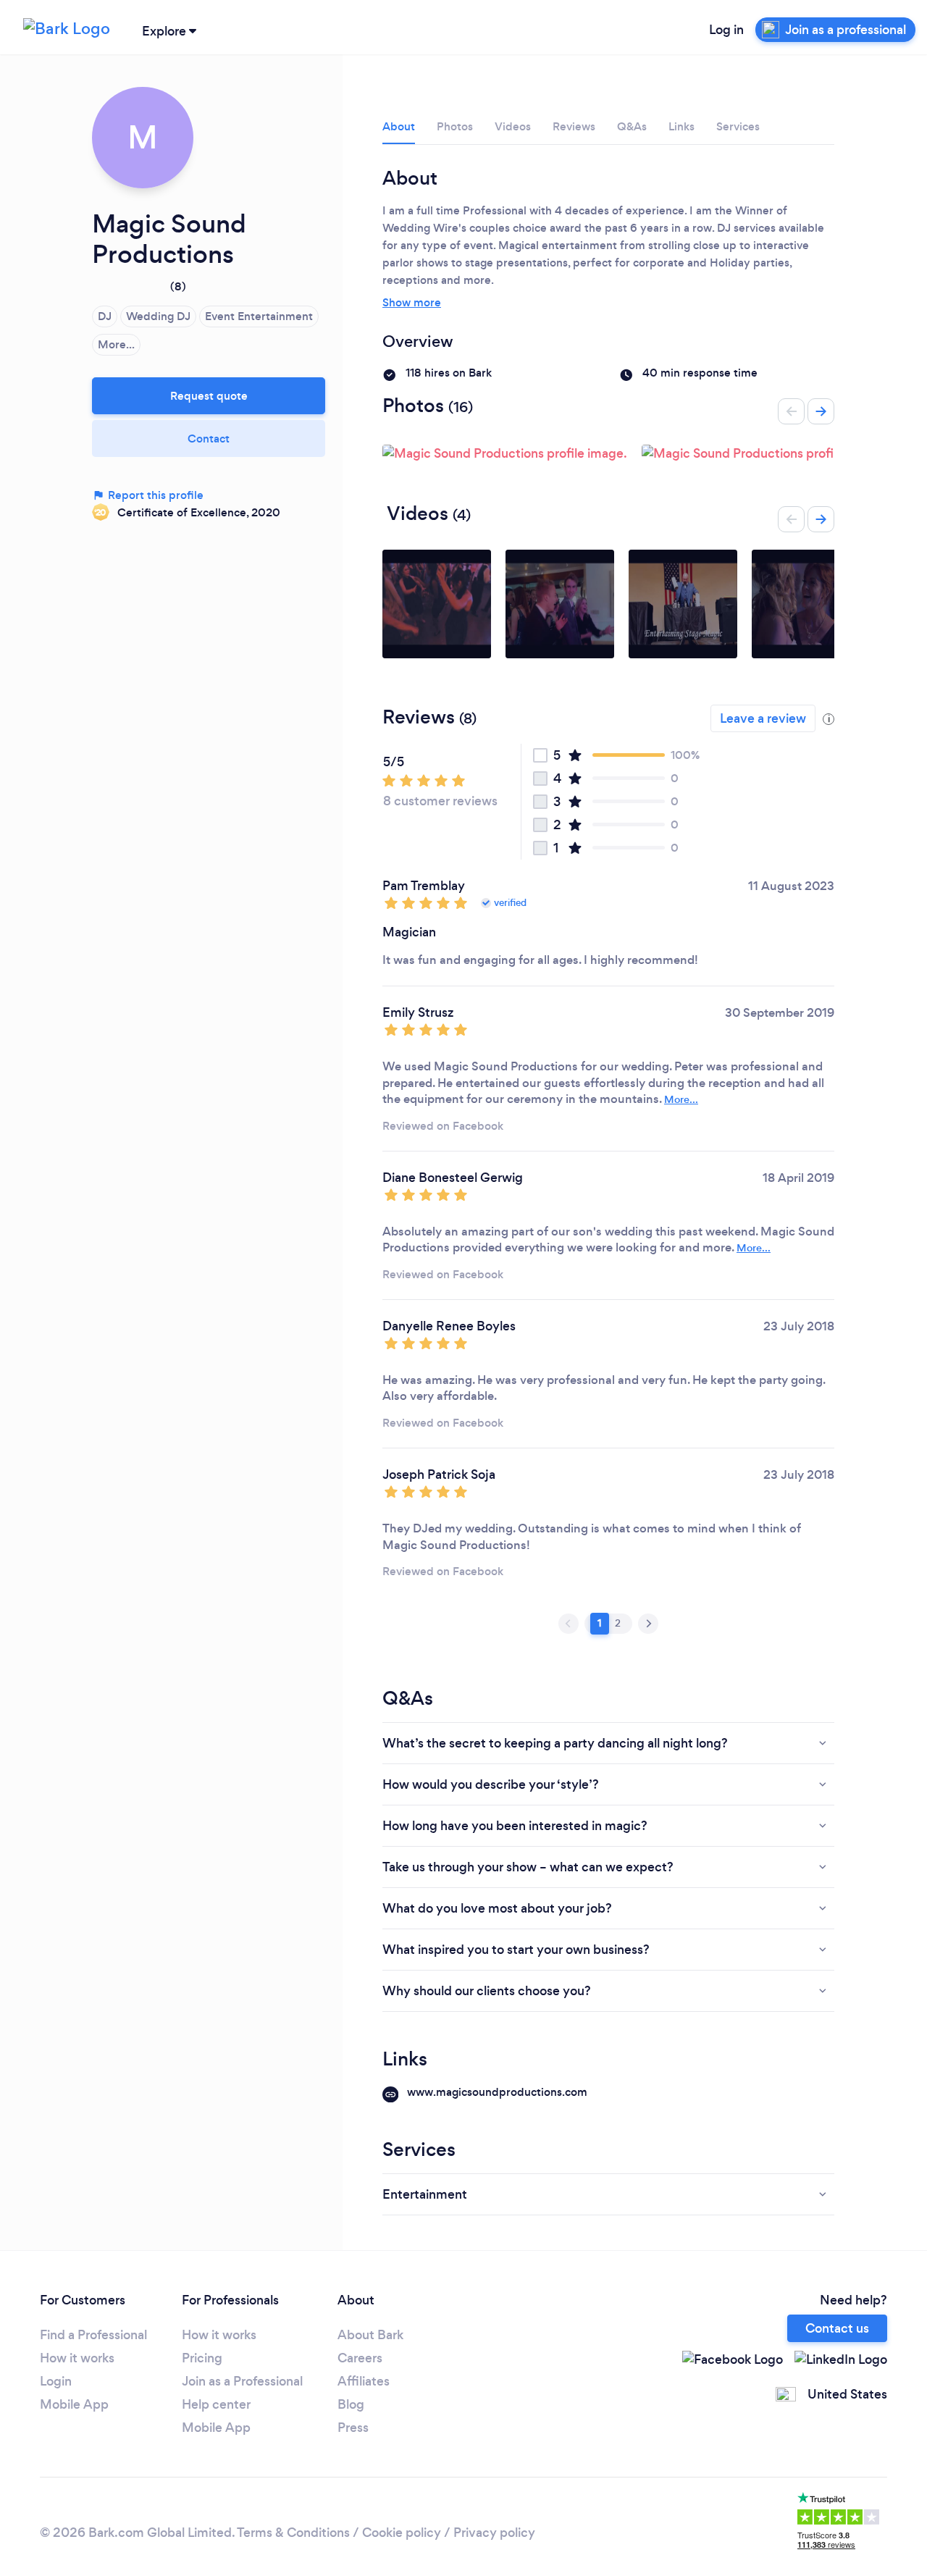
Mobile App (74, 2404)
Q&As (632, 126)
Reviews (574, 126)
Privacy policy (494, 2533)
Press (353, 2428)
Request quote (209, 396)
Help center (216, 2404)
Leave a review (763, 718)
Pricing (202, 2358)
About (399, 126)
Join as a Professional (242, 2381)
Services (738, 126)
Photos (455, 126)
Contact (209, 439)
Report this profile (154, 495)
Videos (513, 126)
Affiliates (364, 2381)
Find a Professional (93, 2335)
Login (56, 2381)
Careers (360, 2358)
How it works (77, 2358)
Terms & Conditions (293, 2533)
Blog (351, 2404)
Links (681, 126)
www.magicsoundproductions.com (497, 2092)
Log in (726, 30)
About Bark (370, 2335)
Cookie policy (402, 2533)
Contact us (837, 2328)
